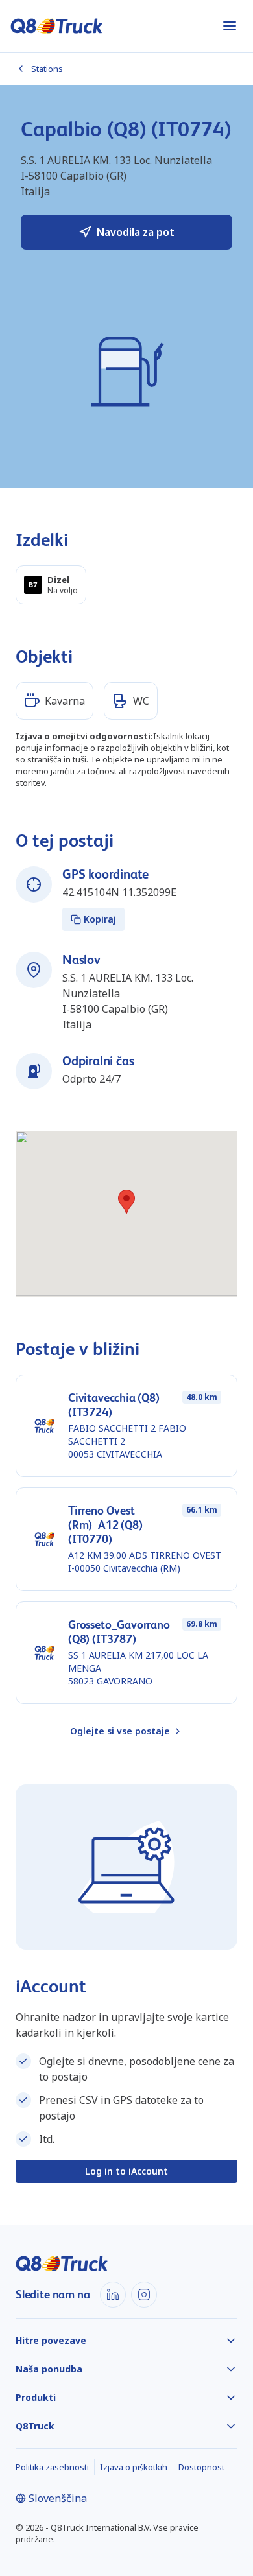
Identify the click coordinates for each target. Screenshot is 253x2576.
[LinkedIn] (113, 2295)
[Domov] (57, 26)
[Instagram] (144, 2295)
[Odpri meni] (230, 26)
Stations (47, 69)
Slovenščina (58, 2498)
